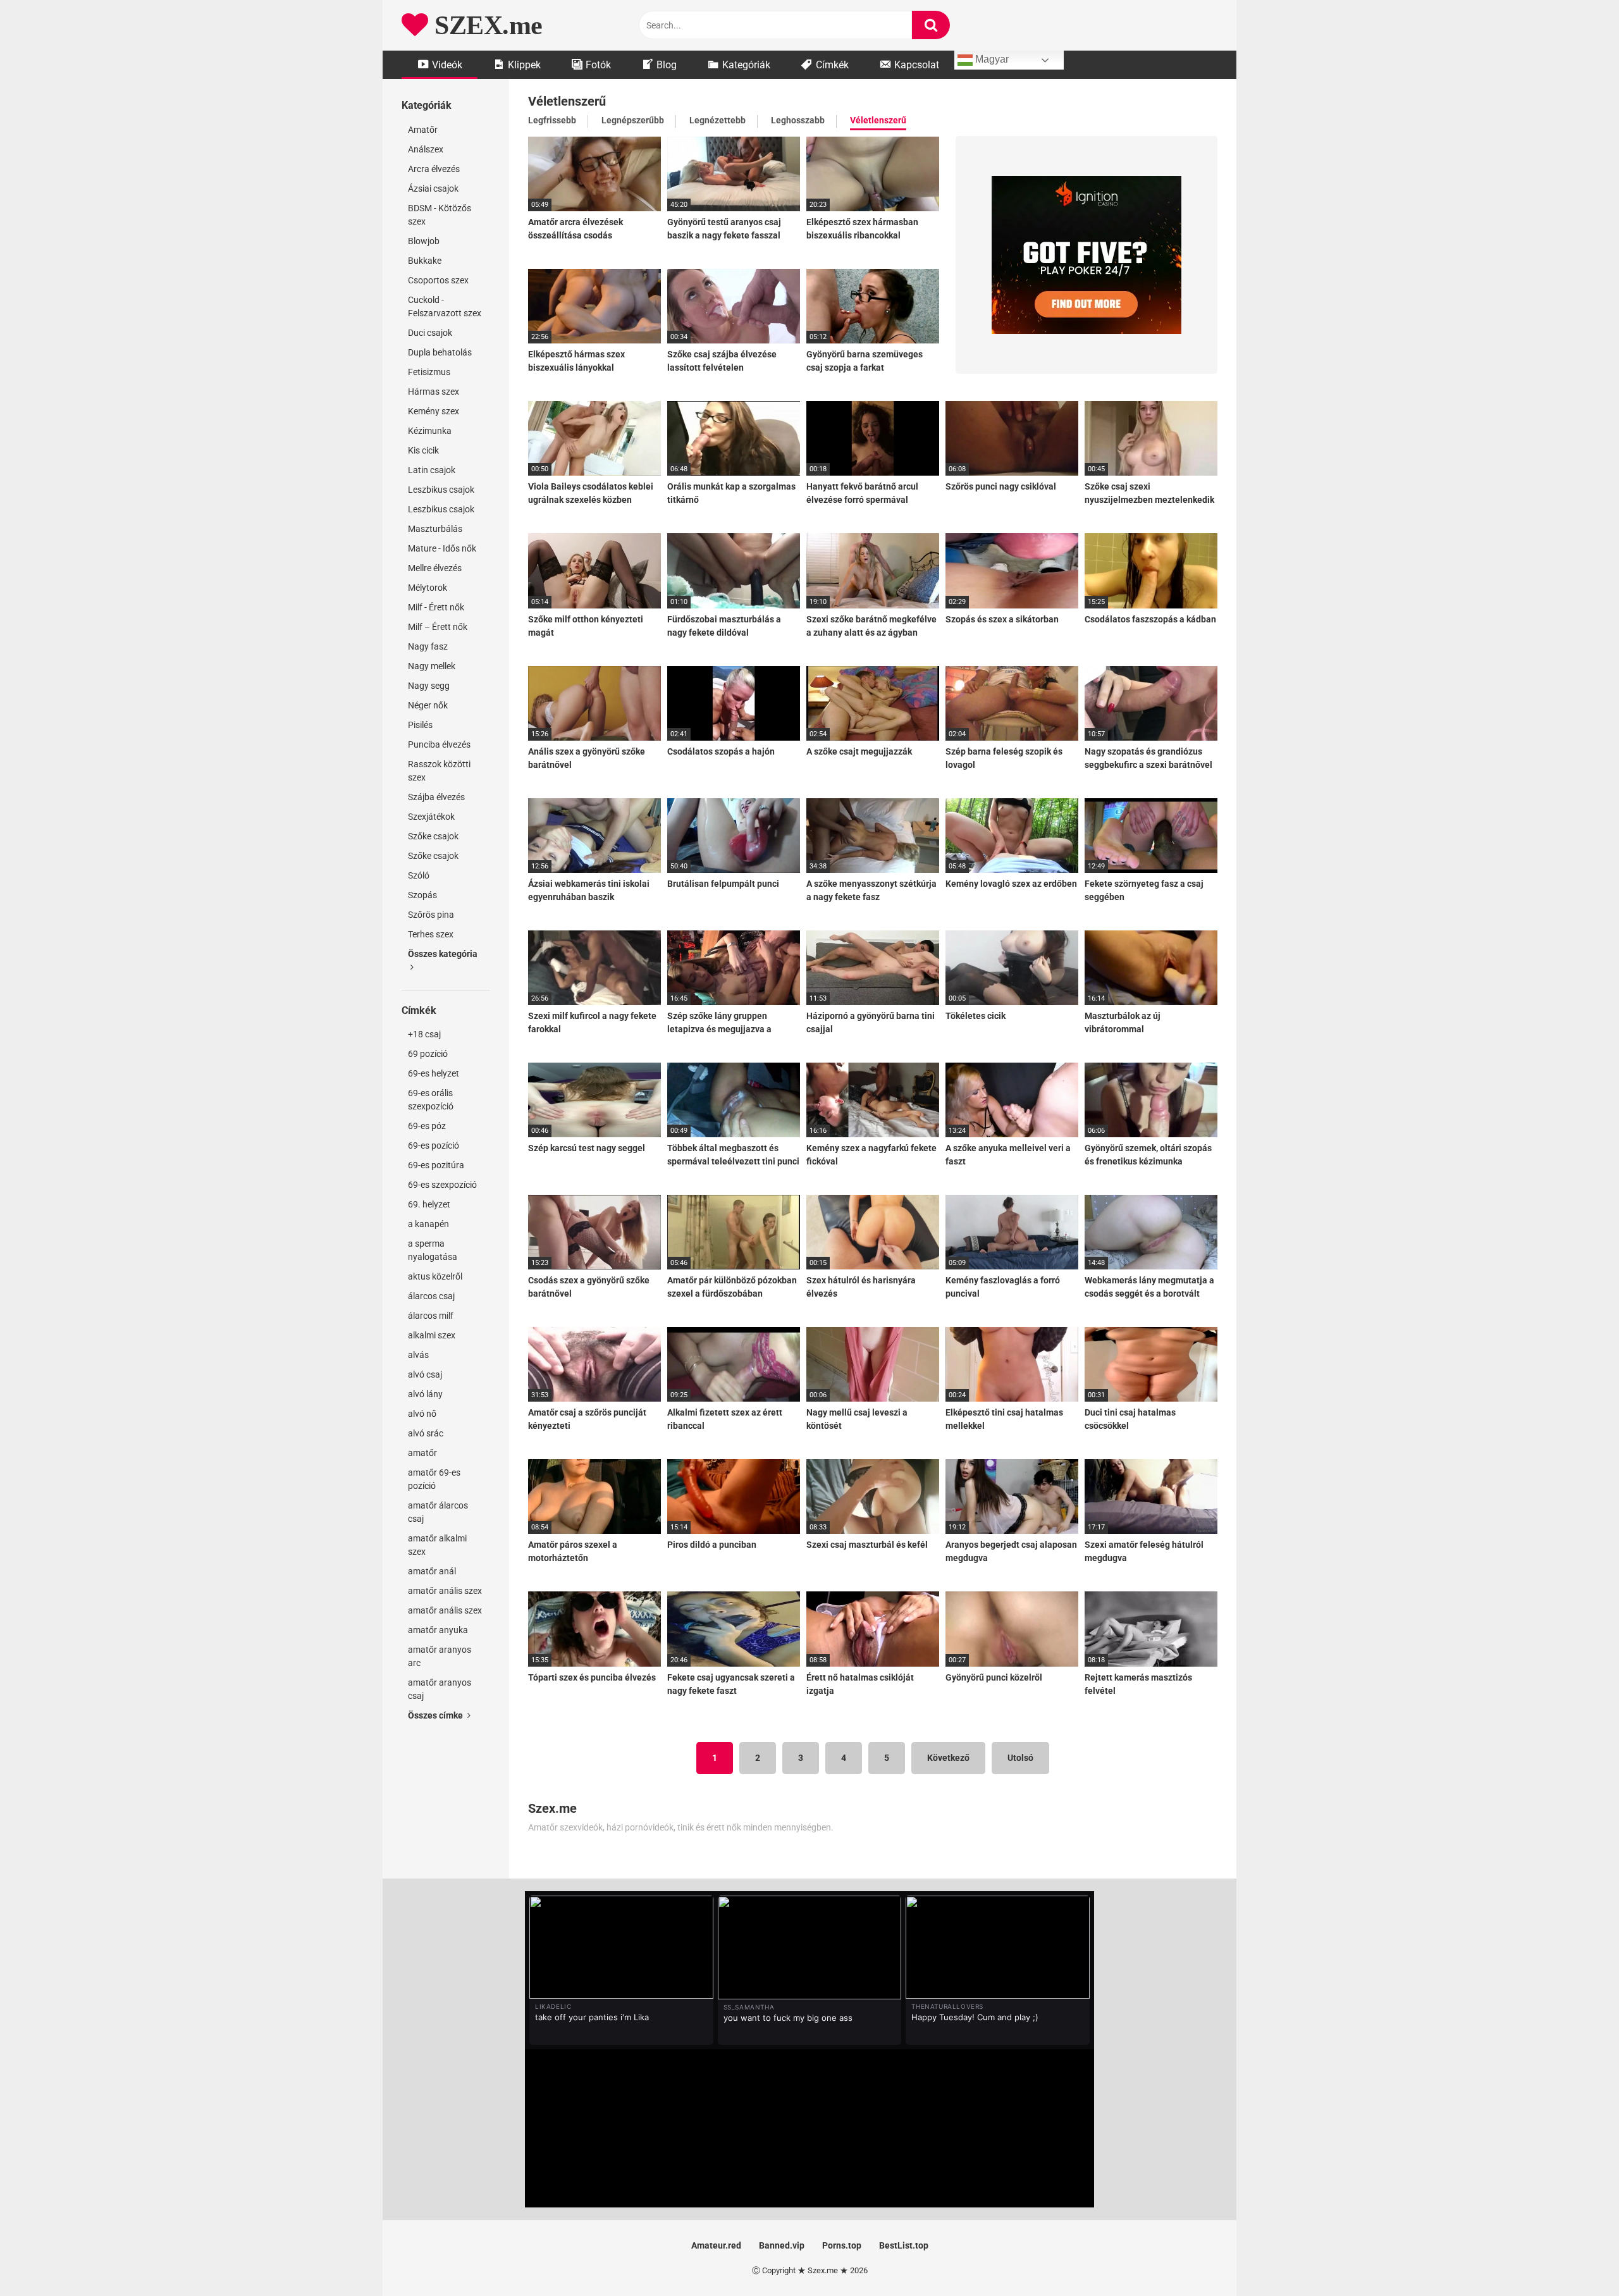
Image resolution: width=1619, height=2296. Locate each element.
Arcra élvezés (434, 169)
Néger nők (428, 705)
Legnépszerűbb (633, 120)
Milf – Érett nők (438, 627)
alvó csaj (425, 1374)
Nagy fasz (428, 646)
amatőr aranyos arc (440, 1656)
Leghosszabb (798, 120)
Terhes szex (431, 934)
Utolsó (1020, 1758)
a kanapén (428, 1224)
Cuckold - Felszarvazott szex (445, 306)
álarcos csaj (431, 1296)
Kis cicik (423, 450)
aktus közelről (435, 1276)
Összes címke (436, 1715)
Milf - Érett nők (436, 607)
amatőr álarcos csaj (438, 1512)
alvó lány (425, 1394)
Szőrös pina (431, 915)
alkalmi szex (432, 1335)
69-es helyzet (434, 1073)
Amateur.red (716, 2245)
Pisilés (420, 725)
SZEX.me (485, 25)
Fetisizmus (429, 372)
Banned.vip (782, 2245)
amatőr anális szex (445, 1591)
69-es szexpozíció (442, 1185)
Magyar (991, 59)
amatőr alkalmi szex (437, 1545)
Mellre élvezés (435, 568)
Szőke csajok (433, 836)
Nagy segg (429, 686)
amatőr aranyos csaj (440, 1689)
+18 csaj (424, 1034)
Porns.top (842, 2245)
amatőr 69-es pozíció (434, 1479)
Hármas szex (434, 392)
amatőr (422, 1453)
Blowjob (424, 241)
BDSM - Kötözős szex (440, 215)
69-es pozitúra (436, 1165)
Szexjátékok (431, 817)
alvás (418, 1355)
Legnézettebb (717, 120)
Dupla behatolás (440, 352)
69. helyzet (429, 1204)
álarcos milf (431, 1316)
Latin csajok (432, 470)
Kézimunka (430, 431)
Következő (948, 1758)
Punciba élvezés (439, 744)
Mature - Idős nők (442, 548)
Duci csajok (430, 333)
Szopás (422, 895)
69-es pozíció (434, 1145)
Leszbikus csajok (441, 490)
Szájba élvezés (436, 797)
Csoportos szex (438, 280)
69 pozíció (428, 1054)
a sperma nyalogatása (433, 1250)
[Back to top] (1577, 2258)
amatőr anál (432, 1571)
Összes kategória (443, 954)
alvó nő (422, 1414)
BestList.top (904, 2245)
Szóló (419, 875)
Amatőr (423, 130)
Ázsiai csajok (433, 188)
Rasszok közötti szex (439, 771)
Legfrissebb (552, 120)
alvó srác (426, 1433)
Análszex (426, 149)
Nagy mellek (432, 666)
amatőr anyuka (438, 1630)
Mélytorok (428, 588)
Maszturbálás (435, 529)
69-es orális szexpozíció (431, 1100)
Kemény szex (434, 411)
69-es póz (427, 1126)
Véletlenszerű (878, 120)
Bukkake (425, 261)
